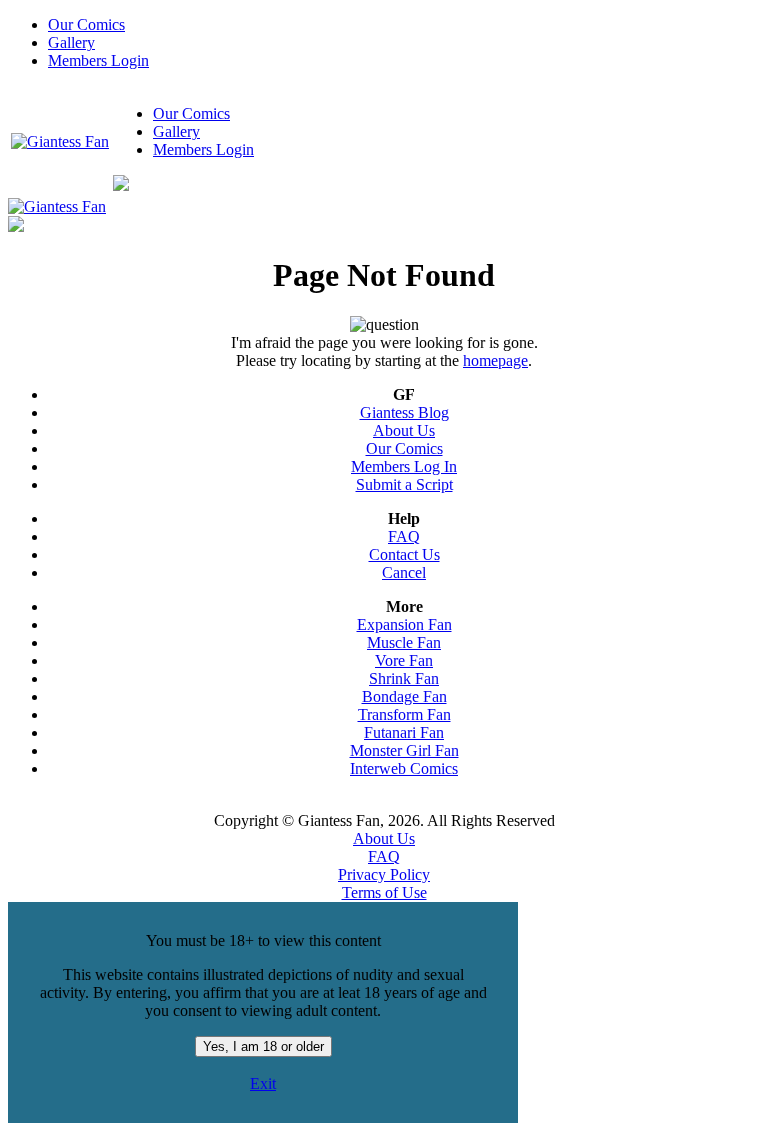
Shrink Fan (404, 678)
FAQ (404, 536)
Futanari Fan (404, 732)
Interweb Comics (404, 768)
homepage (495, 360)
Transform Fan (404, 714)
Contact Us (404, 554)
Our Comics (86, 24)
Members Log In (404, 466)
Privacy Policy (384, 874)
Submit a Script (404, 484)
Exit (263, 1083)
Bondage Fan (404, 696)
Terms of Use (384, 892)
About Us (404, 430)
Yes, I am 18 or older (263, 1046)
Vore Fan (404, 660)
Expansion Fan (404, 624)
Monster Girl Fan (404, 750)
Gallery (71, 42)
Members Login (98, 60)
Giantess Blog (404, 412)
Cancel (404, 572)
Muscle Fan (404, 642)
